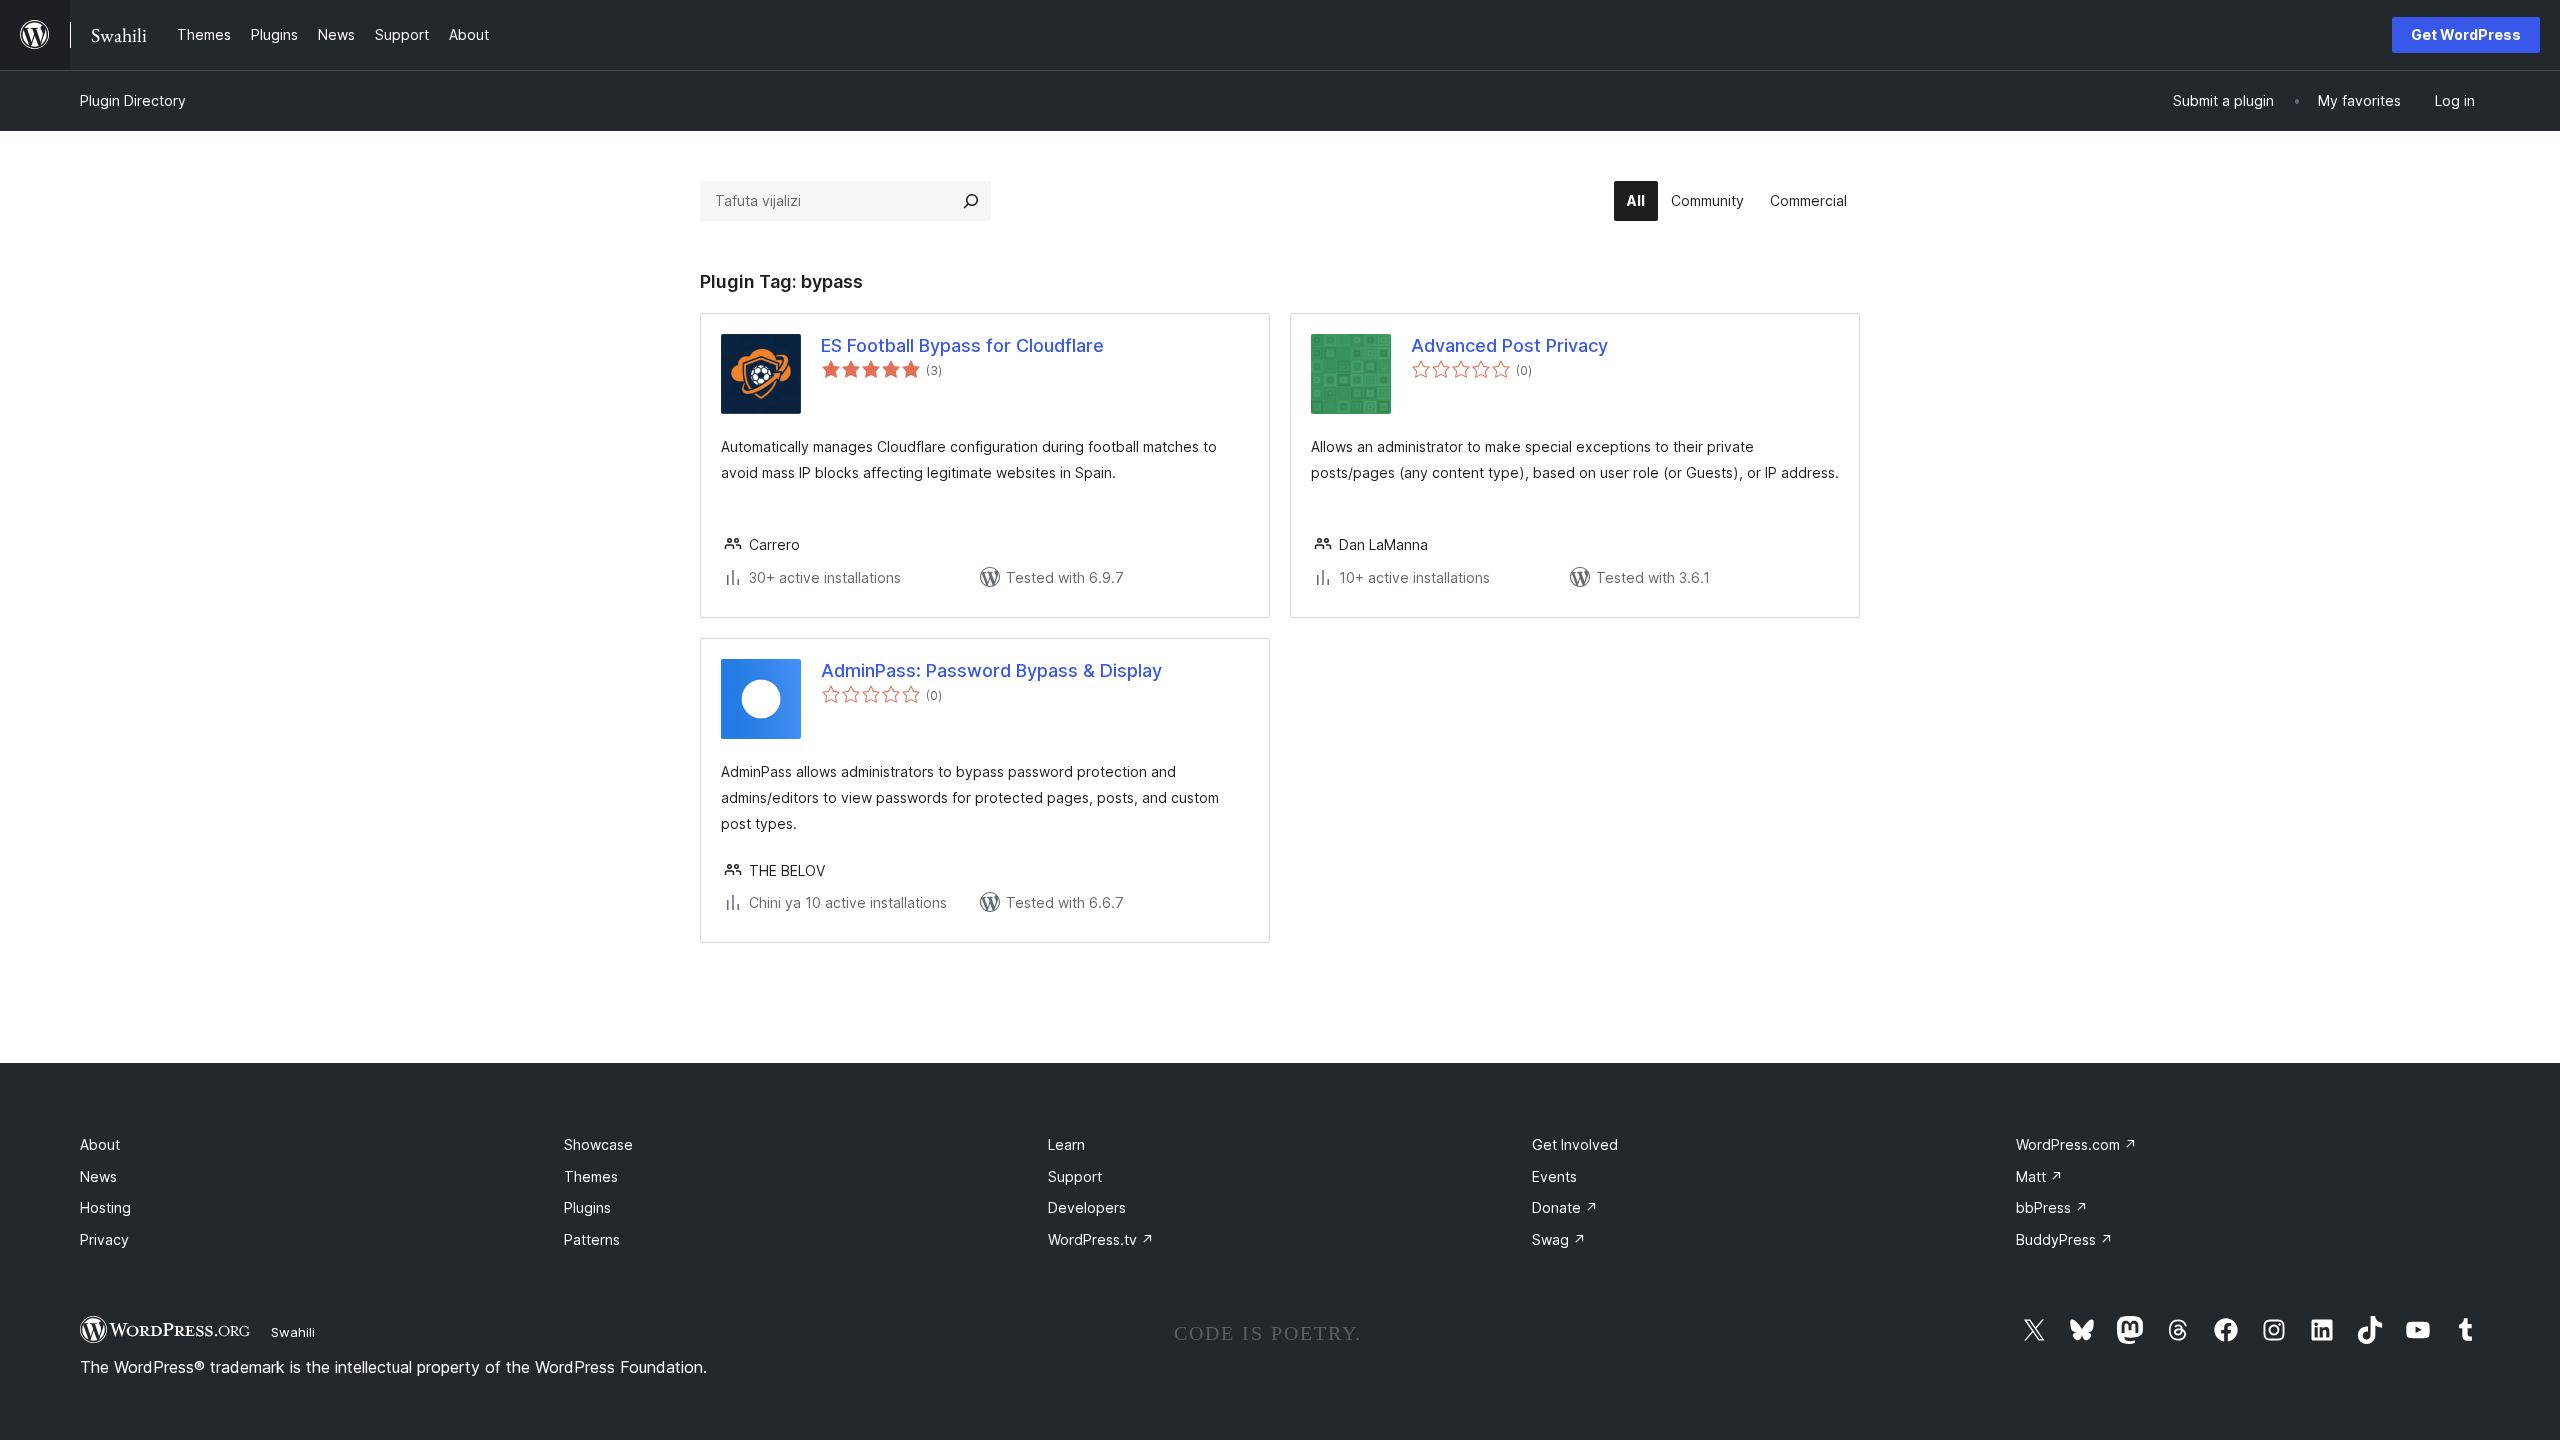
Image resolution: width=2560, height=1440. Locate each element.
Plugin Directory (133, 100)
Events (1554, 1176)
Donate (1565, 1207)
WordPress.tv (1101, 1239)
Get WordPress (2466, 34)
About (100, 1144)
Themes (591, 1176)
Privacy (104, 1239)
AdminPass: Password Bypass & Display (991, 670)
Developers (1087, 1207)
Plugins (587, 1207)
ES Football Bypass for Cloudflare (962, 345)
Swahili (293, 1332)
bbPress (2052, 1207)
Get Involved (1575, 1144)
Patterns (592, 1239)
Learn (1066, 1144)
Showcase (598, 1144)
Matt (2039, 1176)
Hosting (105, 1207)
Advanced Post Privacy (1509, 345)
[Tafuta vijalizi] (971, 201)
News (98, 1176)
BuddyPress (2064, 1239)
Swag (1559, 1239)
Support (1075, 1176)
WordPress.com (2076, 1144)
